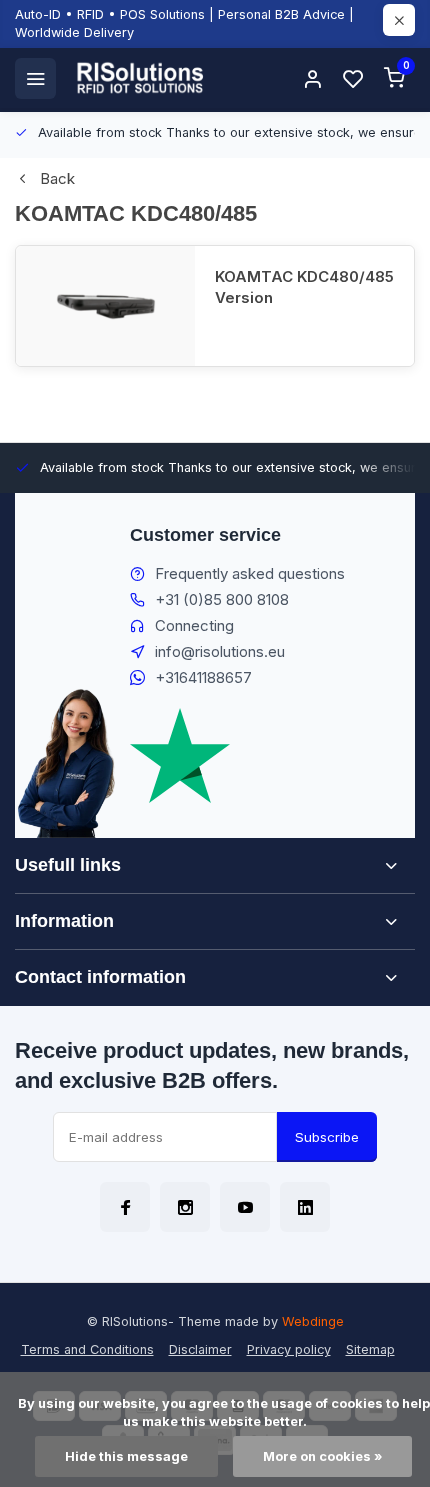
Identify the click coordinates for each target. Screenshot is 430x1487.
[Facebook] (125, 1207)
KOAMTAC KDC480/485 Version (304, 287)
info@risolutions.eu (220, 651)
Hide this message (126, 1456)
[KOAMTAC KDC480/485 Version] (105, 306)
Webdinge (313, 1321)
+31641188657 (203, 677)
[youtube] (245, 1207)
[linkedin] (305, 1207)
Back (57, 178)
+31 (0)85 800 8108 (222, 599)
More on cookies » (322, 1456)
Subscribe (327, 1137)
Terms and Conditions (87, 1349)
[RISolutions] (141, 78)
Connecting (194, 625)
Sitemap (370, 1349)
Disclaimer (200, 1349)
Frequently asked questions (250, 573)
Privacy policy (289, 1349)
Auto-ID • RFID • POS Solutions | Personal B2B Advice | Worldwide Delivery (184, 23)
